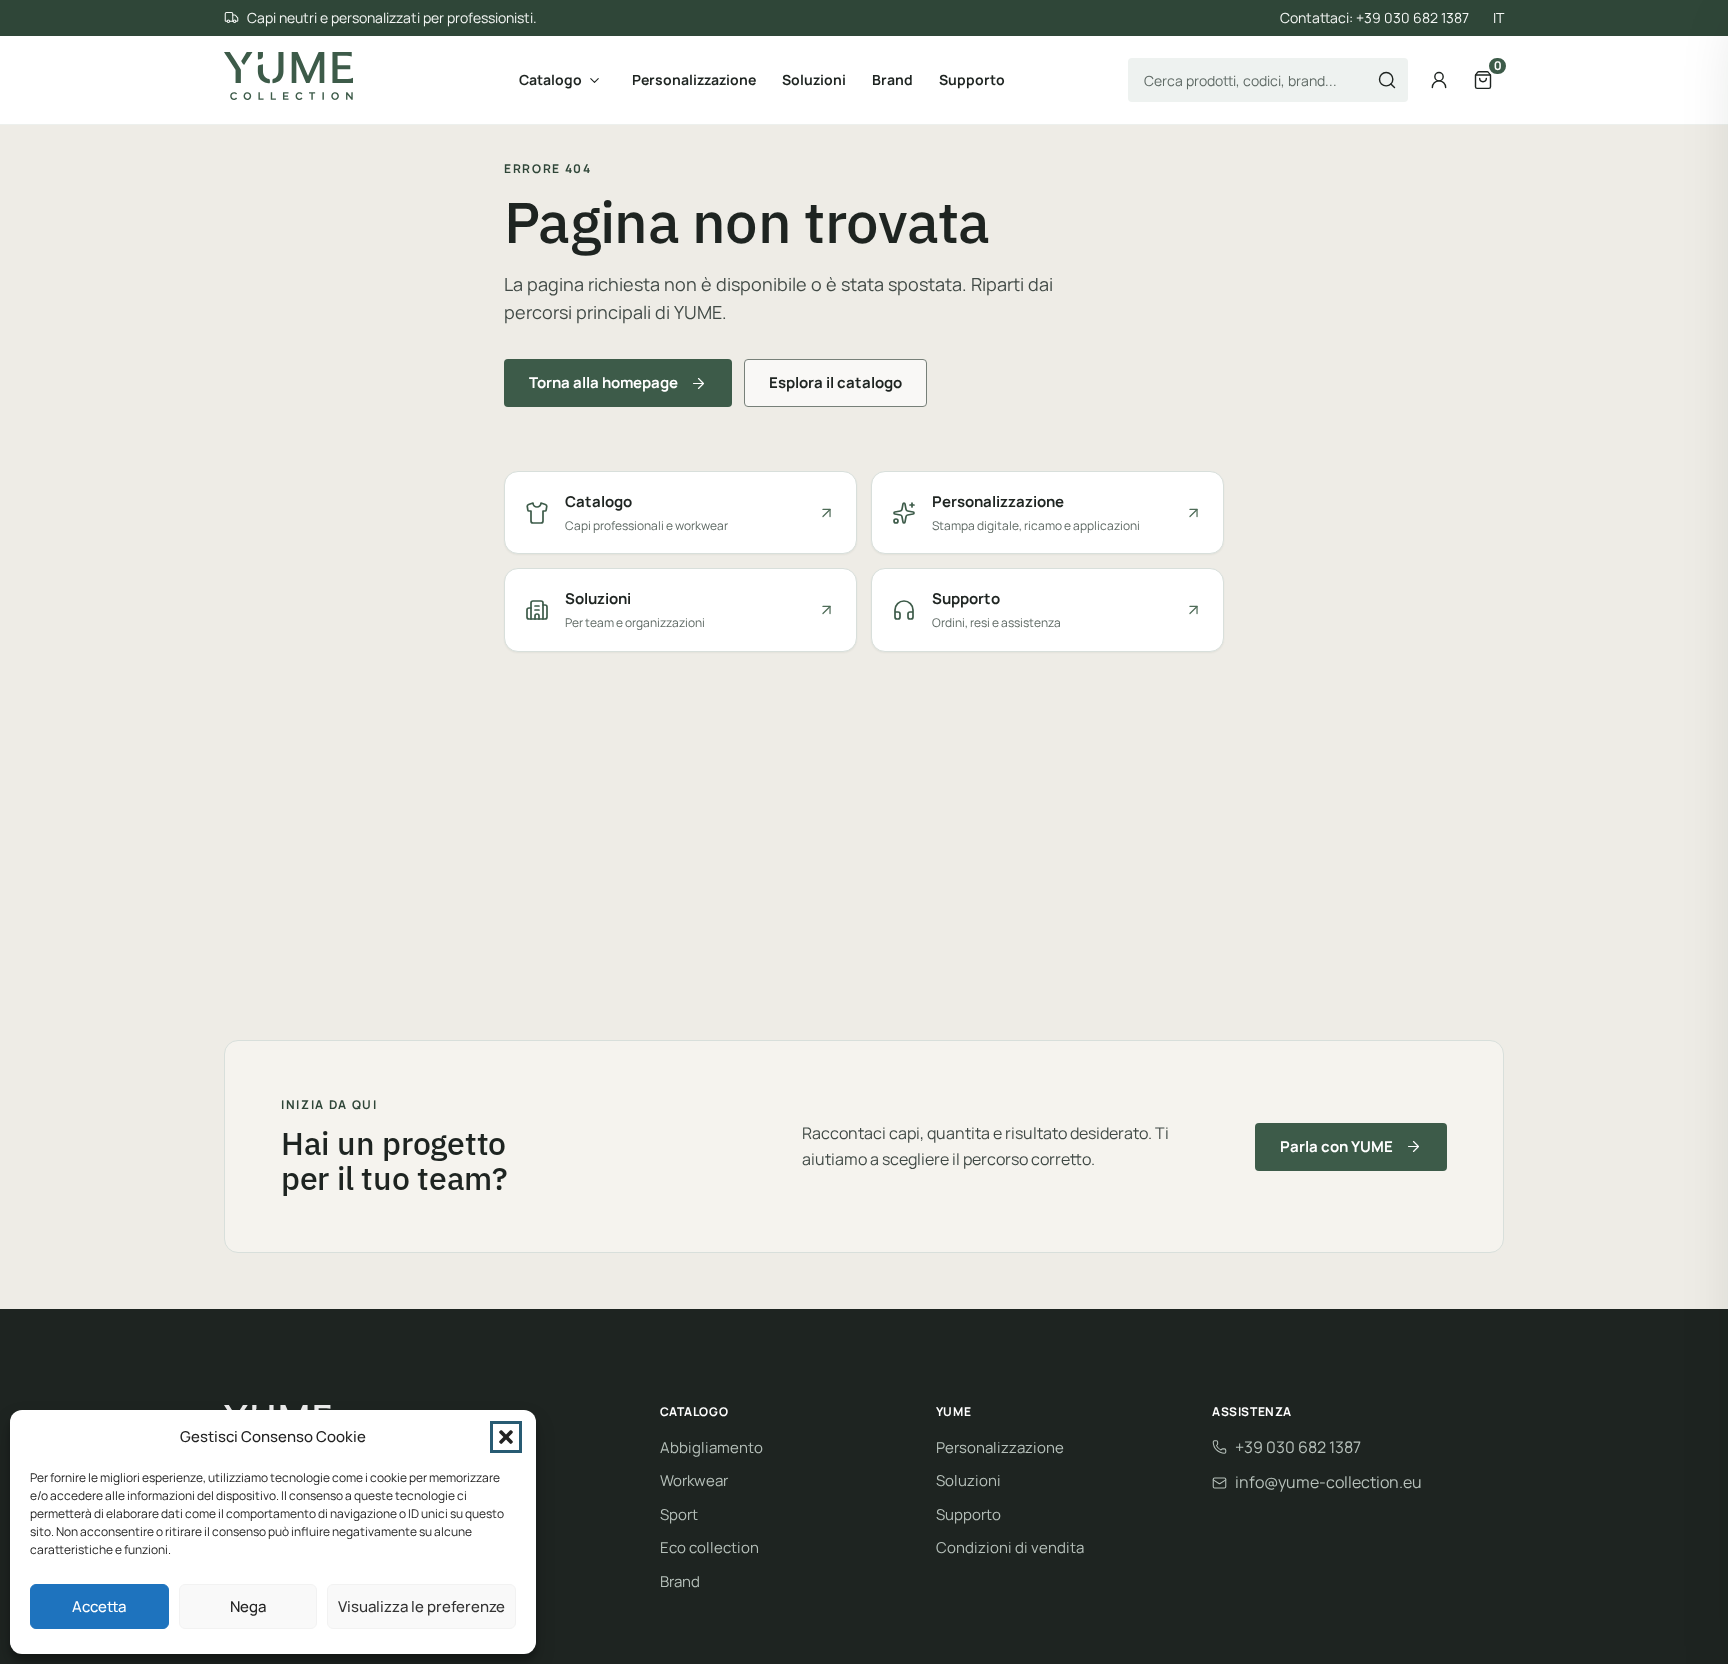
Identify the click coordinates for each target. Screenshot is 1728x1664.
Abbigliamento (711, 1447)
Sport (679, 1514)
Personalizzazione (694, 79)
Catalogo (550, 79)
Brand (892, 79)
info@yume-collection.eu (1328, 1482)
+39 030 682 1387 (1298, 1447)
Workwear (694, 1480)
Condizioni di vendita (1010, 1547)
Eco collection (709, 1547)
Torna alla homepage (603, 382)
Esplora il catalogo (835, 382)
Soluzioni (814, 79)
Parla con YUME (1336, 1146)
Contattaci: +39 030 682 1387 (1374, 17)
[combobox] (1268, 80)
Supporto (972, 79)
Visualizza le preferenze (421, 1606)
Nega (248, 1606)
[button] (506, 1437)
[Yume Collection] (288, 76)
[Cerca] (1387, 80)
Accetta (99, 1606)
